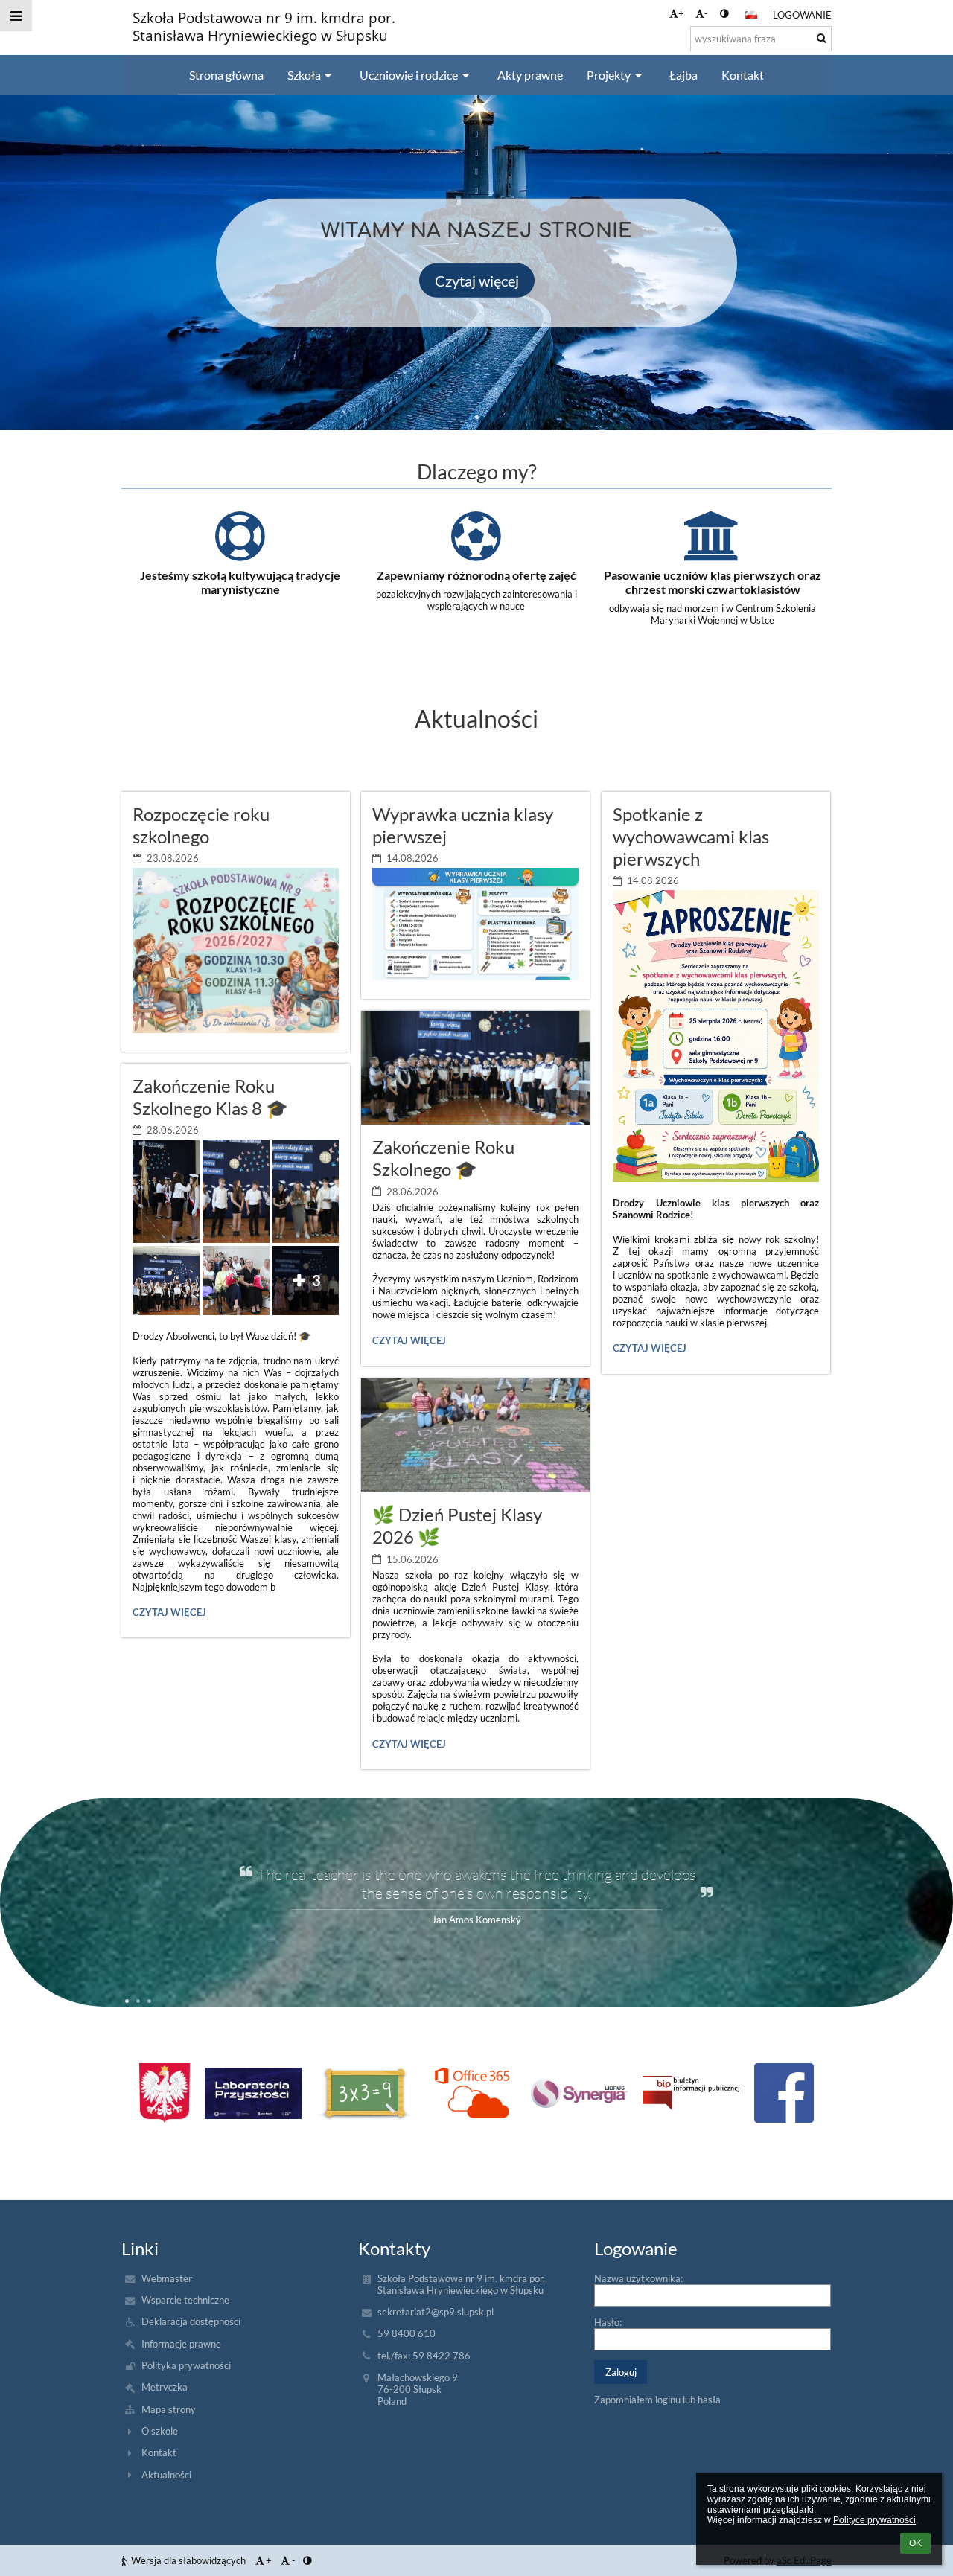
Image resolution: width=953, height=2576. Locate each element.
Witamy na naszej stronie (476, 230)
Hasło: (608, 2322)
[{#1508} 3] (472, 2093)
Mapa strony (169, 2409)
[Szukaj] (822, 38)
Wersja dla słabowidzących (188, 2560)
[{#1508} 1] (253, 2093)
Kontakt (159, 2452)
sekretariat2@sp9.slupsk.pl (436, 2312)
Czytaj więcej (477, 280)
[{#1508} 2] (365, 2093)
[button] (724, 13)
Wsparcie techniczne (185, 2300)
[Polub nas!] (784, 2093)
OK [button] (915, 2543)
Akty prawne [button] (530, 75)
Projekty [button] (609, 75)
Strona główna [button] (226, 75)
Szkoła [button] (304, 75)
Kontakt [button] (743, 75)
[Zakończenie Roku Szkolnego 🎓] (475, 1068)
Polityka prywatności (186, 2365)
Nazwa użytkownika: (638, 2278)
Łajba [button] (683, 75)
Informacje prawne (181, 2344)
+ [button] (681, 13)
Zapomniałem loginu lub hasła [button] (657, 2400)
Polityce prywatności (874, 2520)
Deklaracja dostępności (191, 2321)
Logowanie (802, 15)
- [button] (706, 13)
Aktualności (166, 2475)
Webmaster (167, 2278)
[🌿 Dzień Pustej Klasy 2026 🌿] (475, 1435)
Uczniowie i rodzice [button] (409, 75)
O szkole (160, 2431)
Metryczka (165, 2387)
